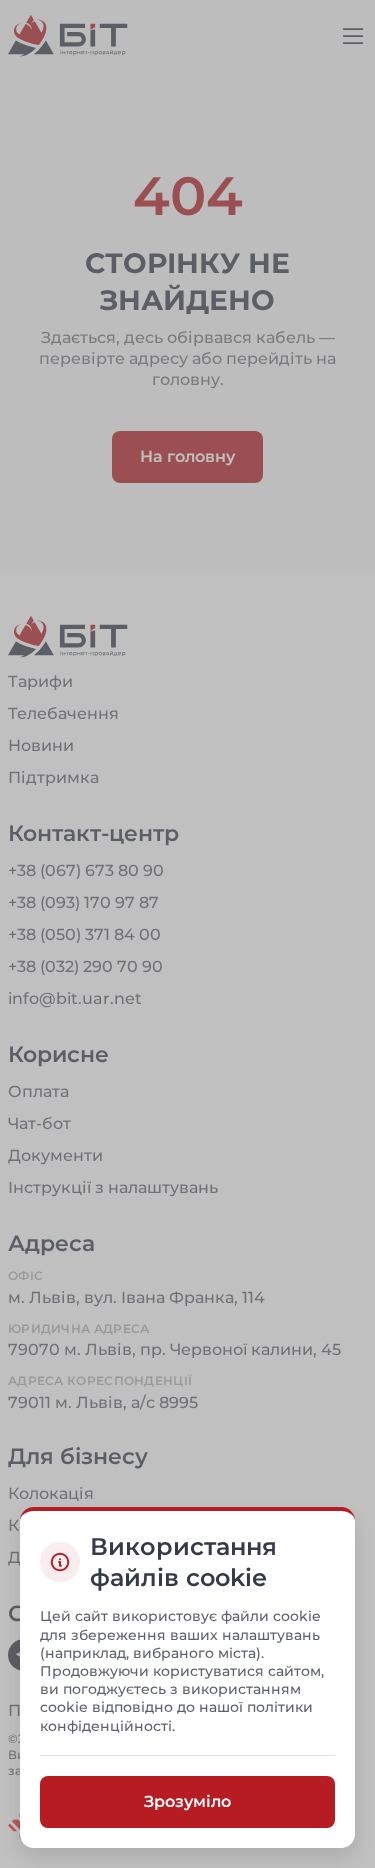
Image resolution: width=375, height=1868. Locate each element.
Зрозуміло (187, 1800)
